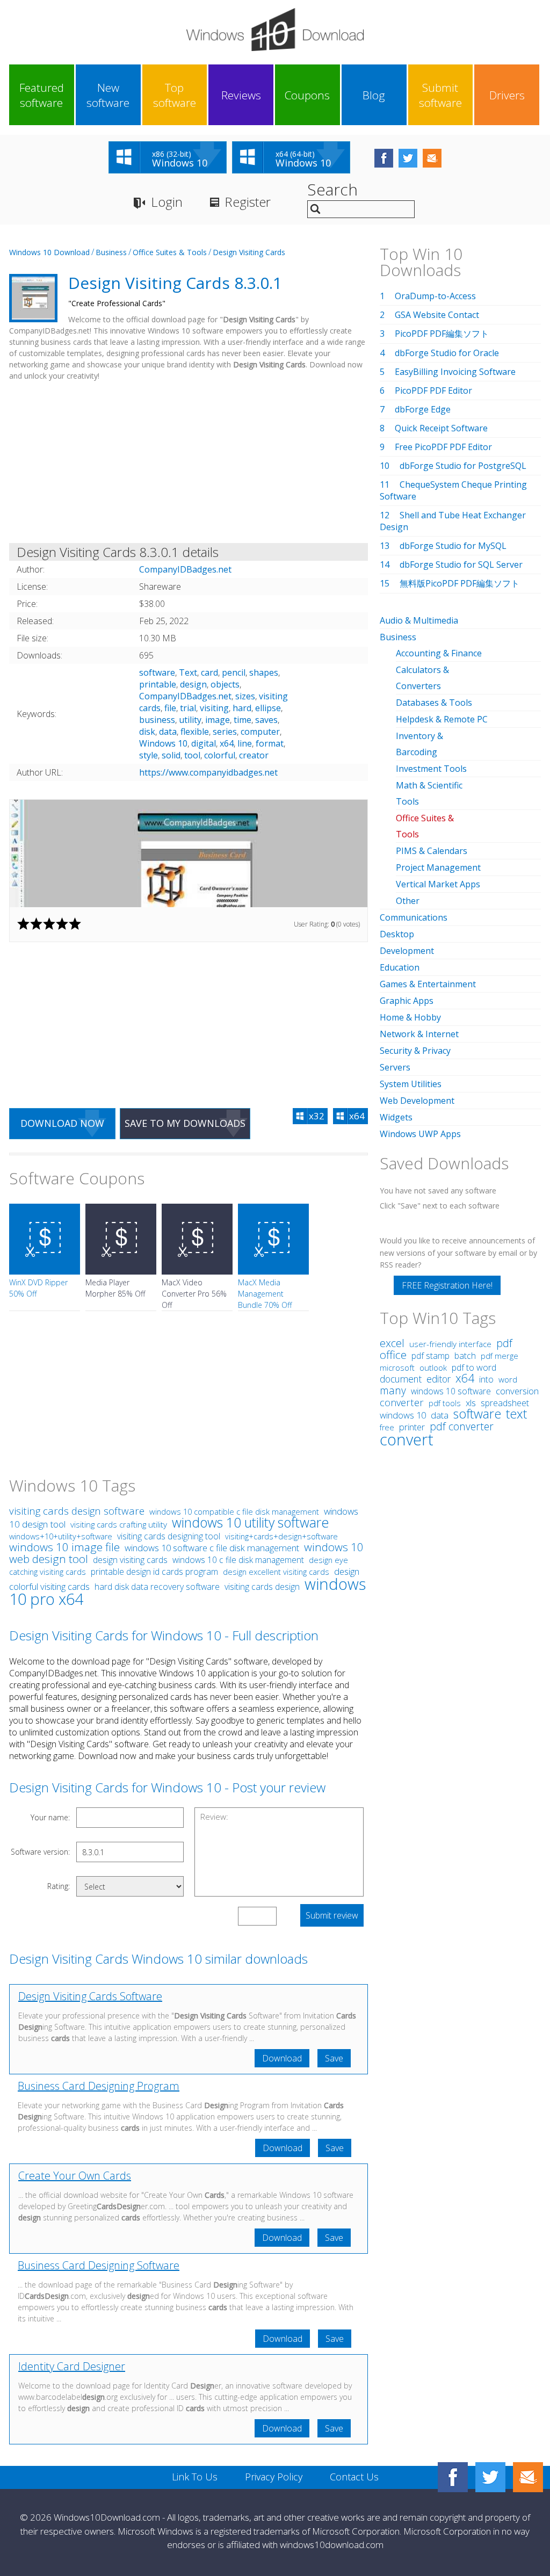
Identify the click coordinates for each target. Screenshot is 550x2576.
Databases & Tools (434, 703)
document (401, 1379)
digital (204, 743)
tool (192, 755)
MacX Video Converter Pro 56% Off (194, 1294)
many (393, 1390)
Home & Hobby (410, 1017)
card (209, 672)
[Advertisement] (189, 464)
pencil (234, 672)
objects (225, 684)
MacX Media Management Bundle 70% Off (265, 1294)
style (149, 755)
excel (392, 1343)
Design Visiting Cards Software (90, 1996)
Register (248, 202)
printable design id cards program (154, 1572)
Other (408, 901)
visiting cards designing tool (169, 1536)
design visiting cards (130, 1560)
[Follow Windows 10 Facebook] (384, 158)
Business (111, 252)
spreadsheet (505, 1403)
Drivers (507, 95)
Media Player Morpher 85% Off (115, 1288)
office (393, 1355)
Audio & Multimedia (419, 620)
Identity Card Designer (72, 2366)
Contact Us (354, 2477)
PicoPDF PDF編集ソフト (442, 334)
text (516, 1414)
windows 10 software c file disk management (212, 1548)
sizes (245, 696)
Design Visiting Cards (249, 252)
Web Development (417, 1101)
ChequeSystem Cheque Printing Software (453, 490)
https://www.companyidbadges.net (208, 772)
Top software (175, 95)
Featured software (42, 95)
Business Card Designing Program (99, 2086)
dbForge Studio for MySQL (453, 546)
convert (407, 1439)
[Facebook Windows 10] (453, 2477)
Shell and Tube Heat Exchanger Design (453, 521)
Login (167, 202)
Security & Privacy (415, 1051)
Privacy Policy (274, 2477)
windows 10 (403, 1415)
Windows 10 (163, 743)
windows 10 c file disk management (238, 1560)
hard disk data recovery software (157, 1587)
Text (188, 672)
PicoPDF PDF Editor (433, 390)
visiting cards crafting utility (119, 1524)
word (508, 1379)
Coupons (307, 95)
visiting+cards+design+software (281, 1536)
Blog (374, 95)
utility (190, 720)
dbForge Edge (423, 409)
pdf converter (462, 1426)
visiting (214, 708)
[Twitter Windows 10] (490, 2477)
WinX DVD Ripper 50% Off (38, 1288)
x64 (227, 743)
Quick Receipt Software (441, 428)
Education (400, 967)
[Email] (528, 2477)
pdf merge (500, 1356)
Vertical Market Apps (438, 884)
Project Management (438, 867)
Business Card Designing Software (99, 2265)
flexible (195, 732)
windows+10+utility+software (61, 1536)
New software (108, 95)
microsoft (397, 1367)
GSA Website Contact (437, 315)
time (243, 720)
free (387, 1427)
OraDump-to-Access (435, 296)
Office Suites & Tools (170, 252)
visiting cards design (262, 1587)
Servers (395, 1067)
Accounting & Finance (439, 653)
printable (158, 684)
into (486, 1379)
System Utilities (411, 1084)
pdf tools (445, 1403)
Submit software (440, 95)
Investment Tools (431, 769)
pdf (504, 1343)
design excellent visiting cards (276, 1572)
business (157, 720)
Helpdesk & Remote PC (442, 719)
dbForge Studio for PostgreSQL (463, 466)
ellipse (268, 708)
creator (254, 755)
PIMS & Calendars (432, 851)
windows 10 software (451, 1391)
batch (465, 1356)
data (168, 732)
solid (171, 755)
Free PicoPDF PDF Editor (443, 447)
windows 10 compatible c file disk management (234, 1511)
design (193, 684)
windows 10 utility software (250, 1522)
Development (407, 951)
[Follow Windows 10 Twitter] (408, 158)
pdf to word (474, 1367)
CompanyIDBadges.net (185, 696)
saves (266, 720)
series (225, 732)
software (157, 672)
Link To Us (195, 2477)
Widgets (396, 1117)
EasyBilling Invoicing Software (455, 372)
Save (334, 2058)
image (218, 720)
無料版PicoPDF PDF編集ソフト (459, 583)
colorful (220, 755)
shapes (264, 672)
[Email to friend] (432, 158)
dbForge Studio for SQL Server (461, 565)
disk (147, 732)
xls (471, 1403)
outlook (433, 1367)
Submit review (332, 1915)
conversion (517, 1391)
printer (412, 1427)
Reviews (241, 95)
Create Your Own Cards (75, 2176)
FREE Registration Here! (447, 1285)
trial (188, 708)
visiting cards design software (77, 1511)
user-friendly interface (450, 1344)
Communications (414, 917)
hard (242, 708)
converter (402, 1402)
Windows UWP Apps (420, 1134)
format (270, 743)
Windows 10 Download (49, 252)
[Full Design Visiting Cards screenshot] (189, 853)
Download (282, 2058)
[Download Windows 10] (275, 30)
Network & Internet (419, 1034)
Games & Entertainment (428, 984)
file (170, 708)
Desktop (397, 934)
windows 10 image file (64, 1547)
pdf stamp (430, 1356)
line (245, 743)
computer (260, 732)
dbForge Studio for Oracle (447, 353)
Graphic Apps (407, 1001)
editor (439, 1379)
